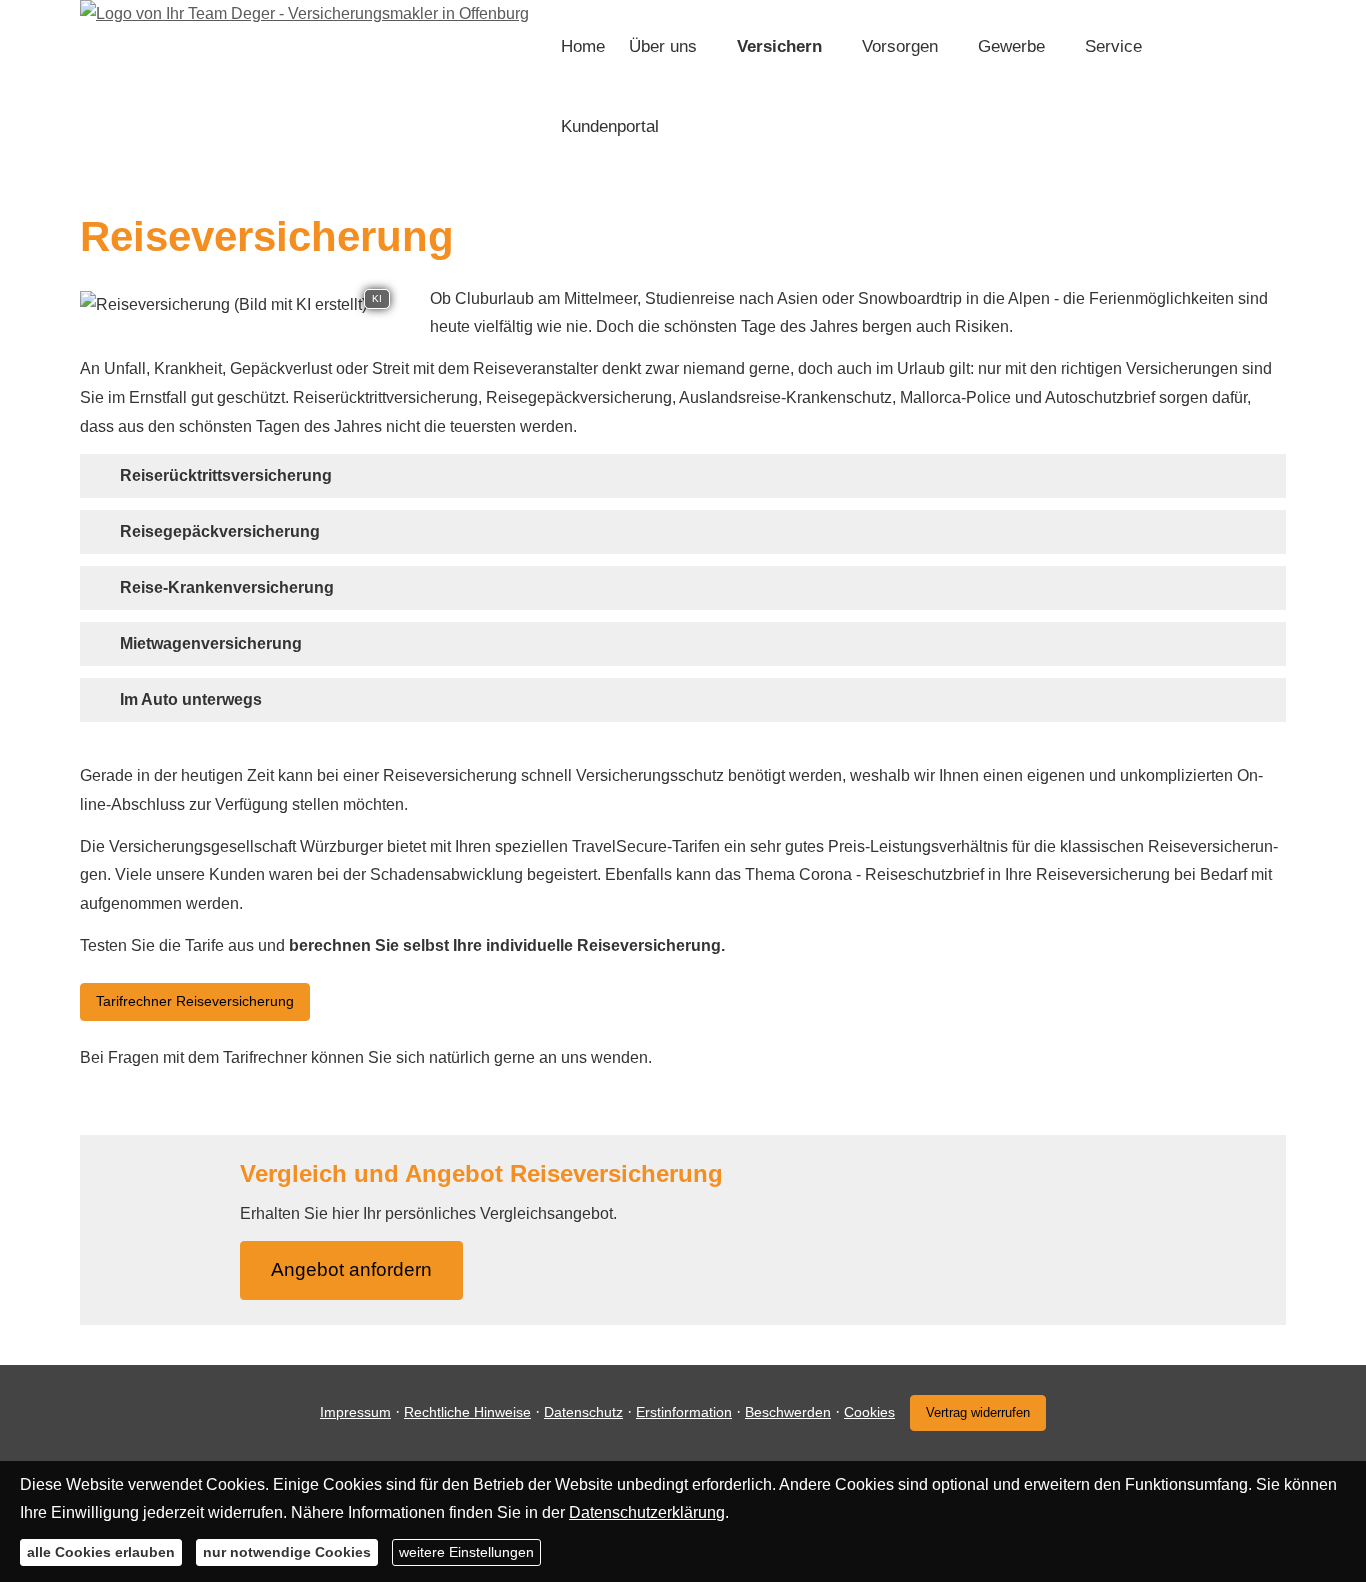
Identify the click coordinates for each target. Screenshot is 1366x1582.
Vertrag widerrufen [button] (978, 1412)
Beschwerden (788, 1412)
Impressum (355, 1412)
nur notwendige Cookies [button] (287, 1552)
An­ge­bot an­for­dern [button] (351, 1269)
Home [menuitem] (583, 46)
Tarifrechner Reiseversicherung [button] (195, 1001)
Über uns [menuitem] (663, 46)
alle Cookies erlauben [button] (101, 1552)
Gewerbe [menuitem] (1011, 46)
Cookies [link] (869, 1412)
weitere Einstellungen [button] (466, 1552)
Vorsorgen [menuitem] (900, 46)
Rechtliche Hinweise (467, 1412)
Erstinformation (684, 1412)
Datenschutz (583, 1412)
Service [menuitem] (1113, 46)
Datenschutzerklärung (647, 1512)
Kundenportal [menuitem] (610, 126)
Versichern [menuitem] (779, 46)
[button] (226, 475)
